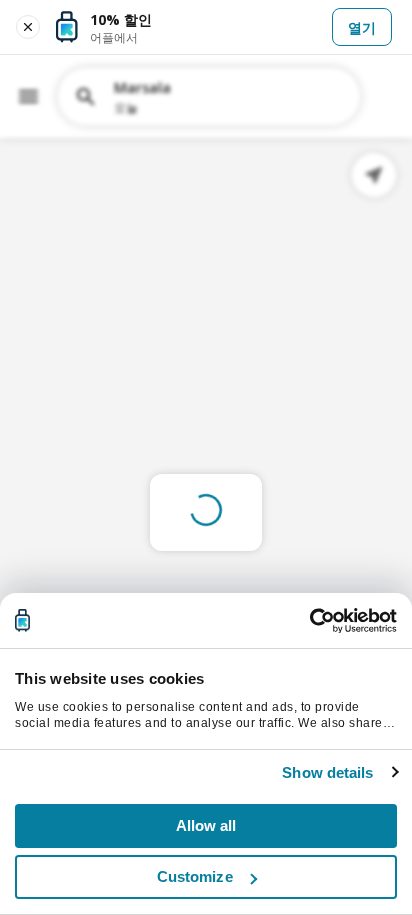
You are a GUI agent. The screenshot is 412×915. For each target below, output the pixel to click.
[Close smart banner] (28, 27)
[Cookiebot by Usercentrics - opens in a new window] (309, 621)
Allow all (206, 825)
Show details (327, 772)
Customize (195, 876)
